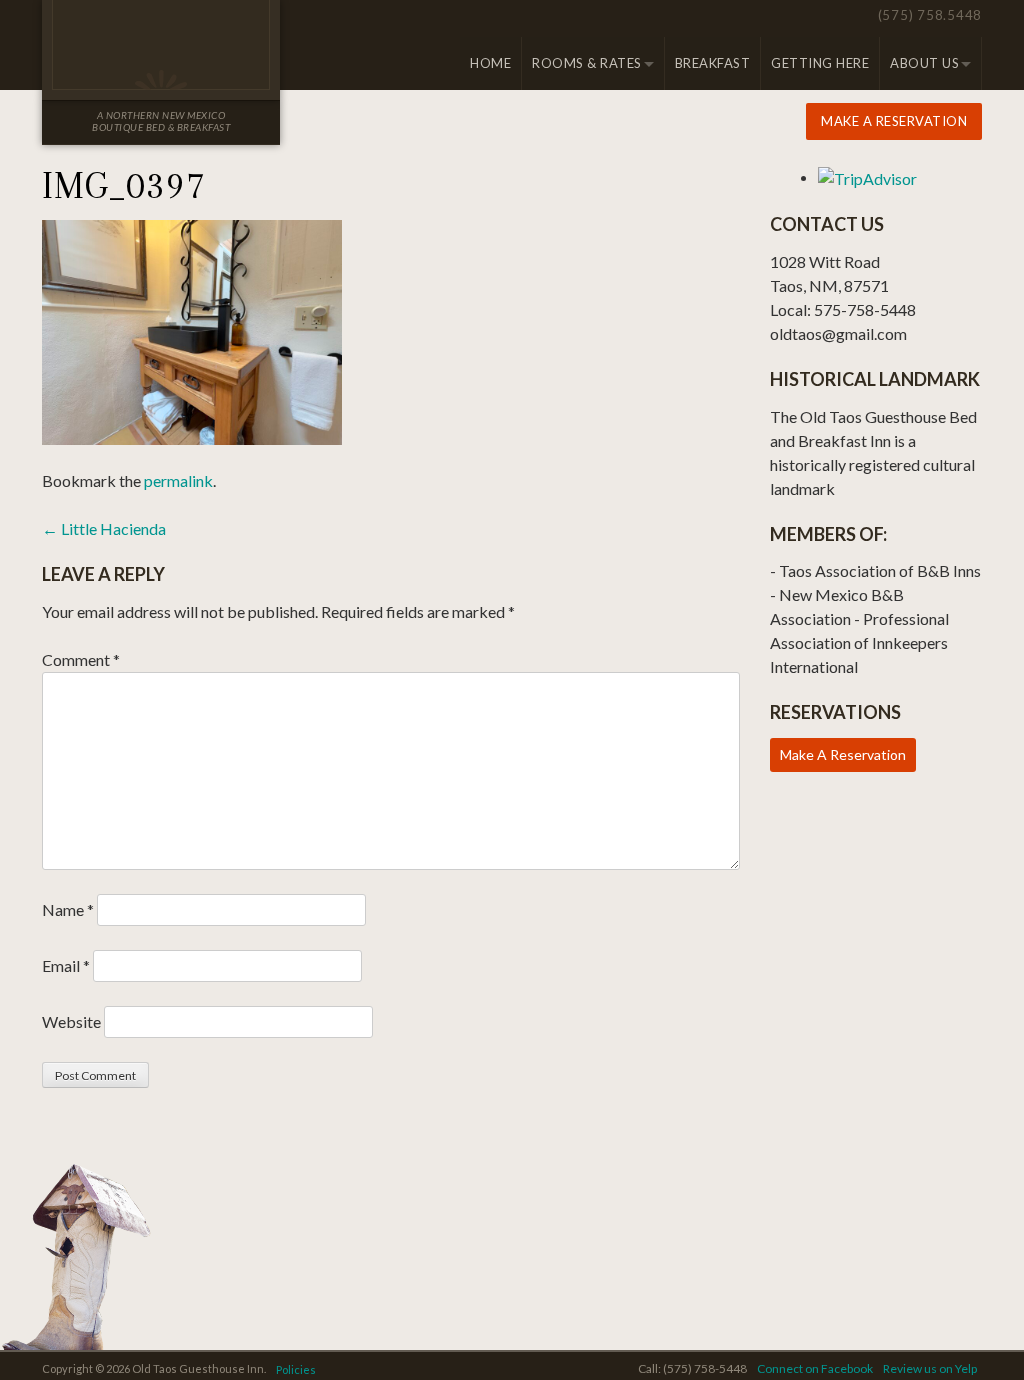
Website (71, 1021)
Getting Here (820, 63)
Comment (81, 659)
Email (66, 965)
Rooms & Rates (587, 63)
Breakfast (713, 63)
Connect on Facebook (815, 1368)
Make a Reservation (894, 121)
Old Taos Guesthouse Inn (161, 45)
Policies (296, 1369)
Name (68, 909)
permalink (178, 480)
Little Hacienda (104, 528)
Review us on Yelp (930, 1368)
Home (490, 63)
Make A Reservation (843, 754)
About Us (924, 63)
